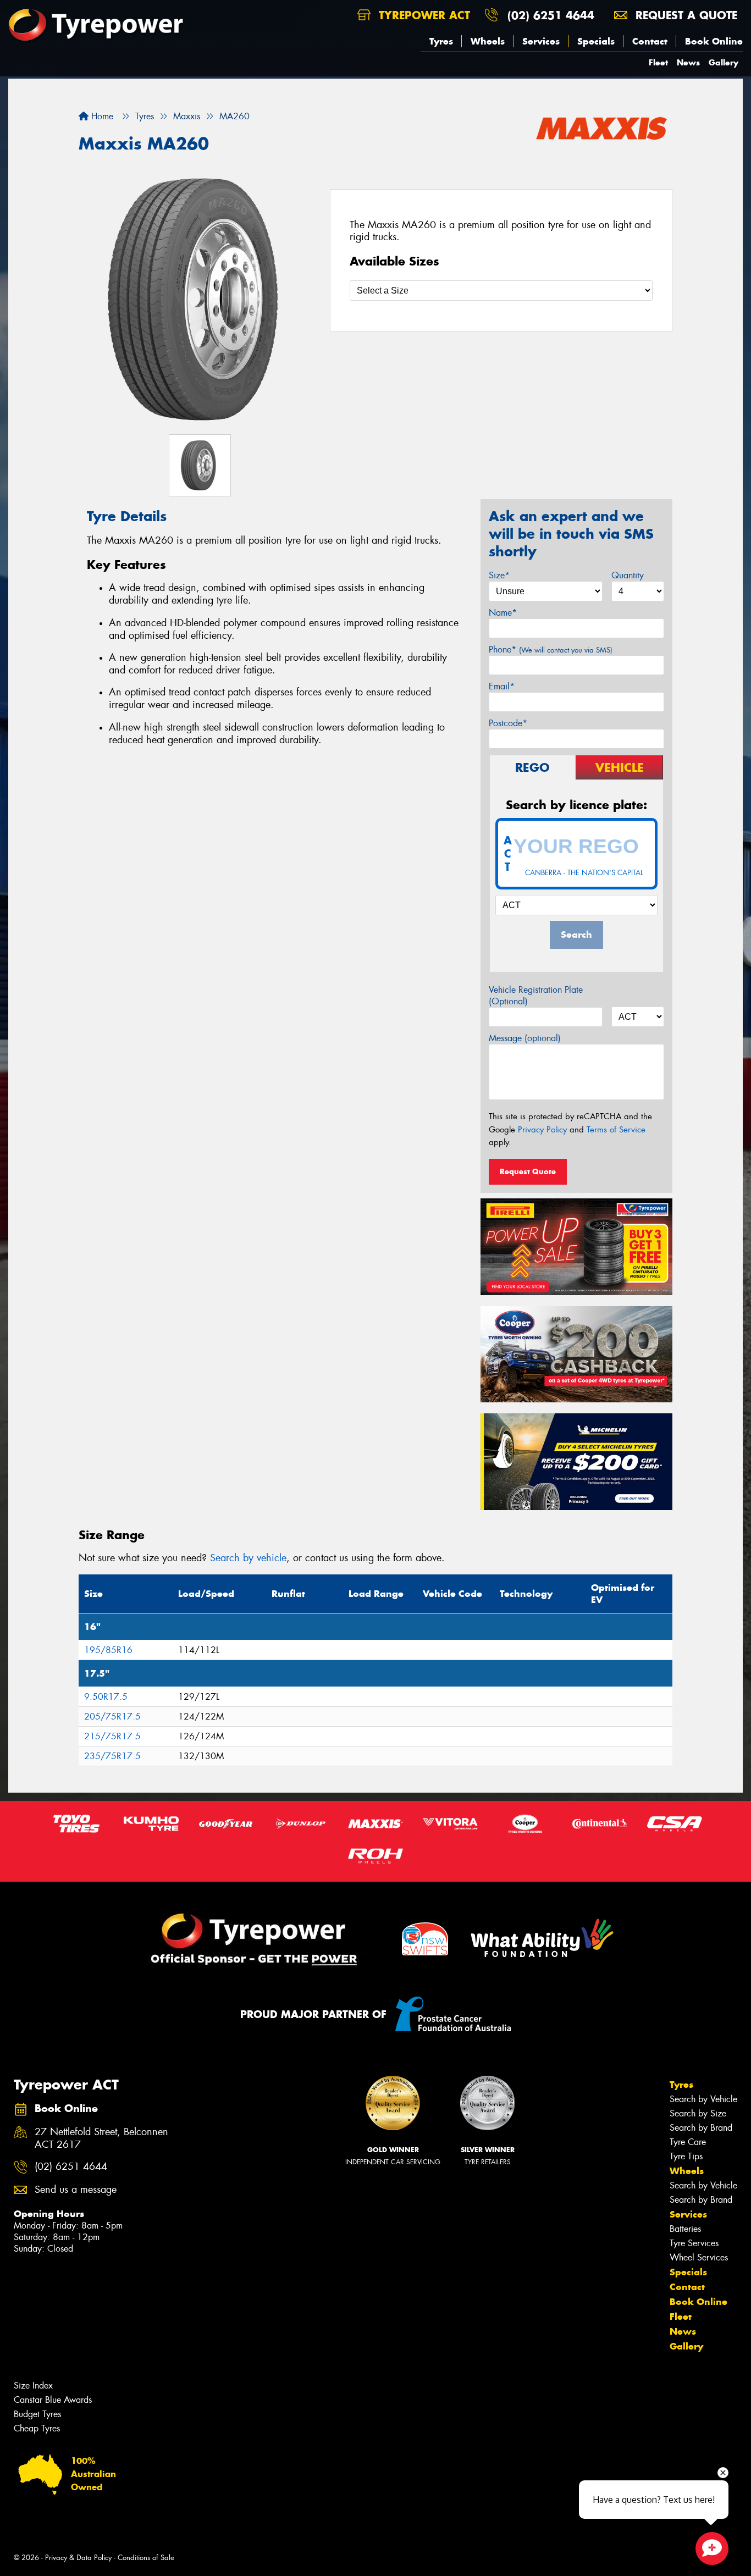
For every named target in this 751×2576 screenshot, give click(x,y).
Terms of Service (616, 1130)
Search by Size (698, 2113)
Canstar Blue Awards (53, 2400)
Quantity (628, 575)
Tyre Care (688, 2142)
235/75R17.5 (112, 1756)
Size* (499, 575)
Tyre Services (694, 2243)
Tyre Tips (686, 2156)
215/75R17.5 (112, 1736)
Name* (503, 613)
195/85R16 (108, 1650)
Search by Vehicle (703, 2099)
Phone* (551, 649)
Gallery (724, 62)
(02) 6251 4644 (551, 15)
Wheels (488, 41)
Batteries (685, 2229)
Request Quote (528, 1171)
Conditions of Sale (146, 2558)
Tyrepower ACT (423, 15)
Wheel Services (699, 2257)
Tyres (441, 41)
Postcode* (508, 723)
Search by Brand (701, 2128)
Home (101, 116)
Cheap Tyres (37, 2428)
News (688, 62)
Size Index (33, 2386)
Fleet (658, 62)
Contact (650, 41)
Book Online (714, 41)
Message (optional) (525, 1038)
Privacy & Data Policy (78, 2558)
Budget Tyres (37, 2414)
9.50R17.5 (106, 1697)
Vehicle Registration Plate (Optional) (536, 996)
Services (541, 41)
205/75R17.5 (112, 1717)
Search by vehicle (248, 1558)
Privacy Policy (542, 1130)
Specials (596, 41)
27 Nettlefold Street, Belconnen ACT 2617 (101, 2138)
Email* (502, 686)
